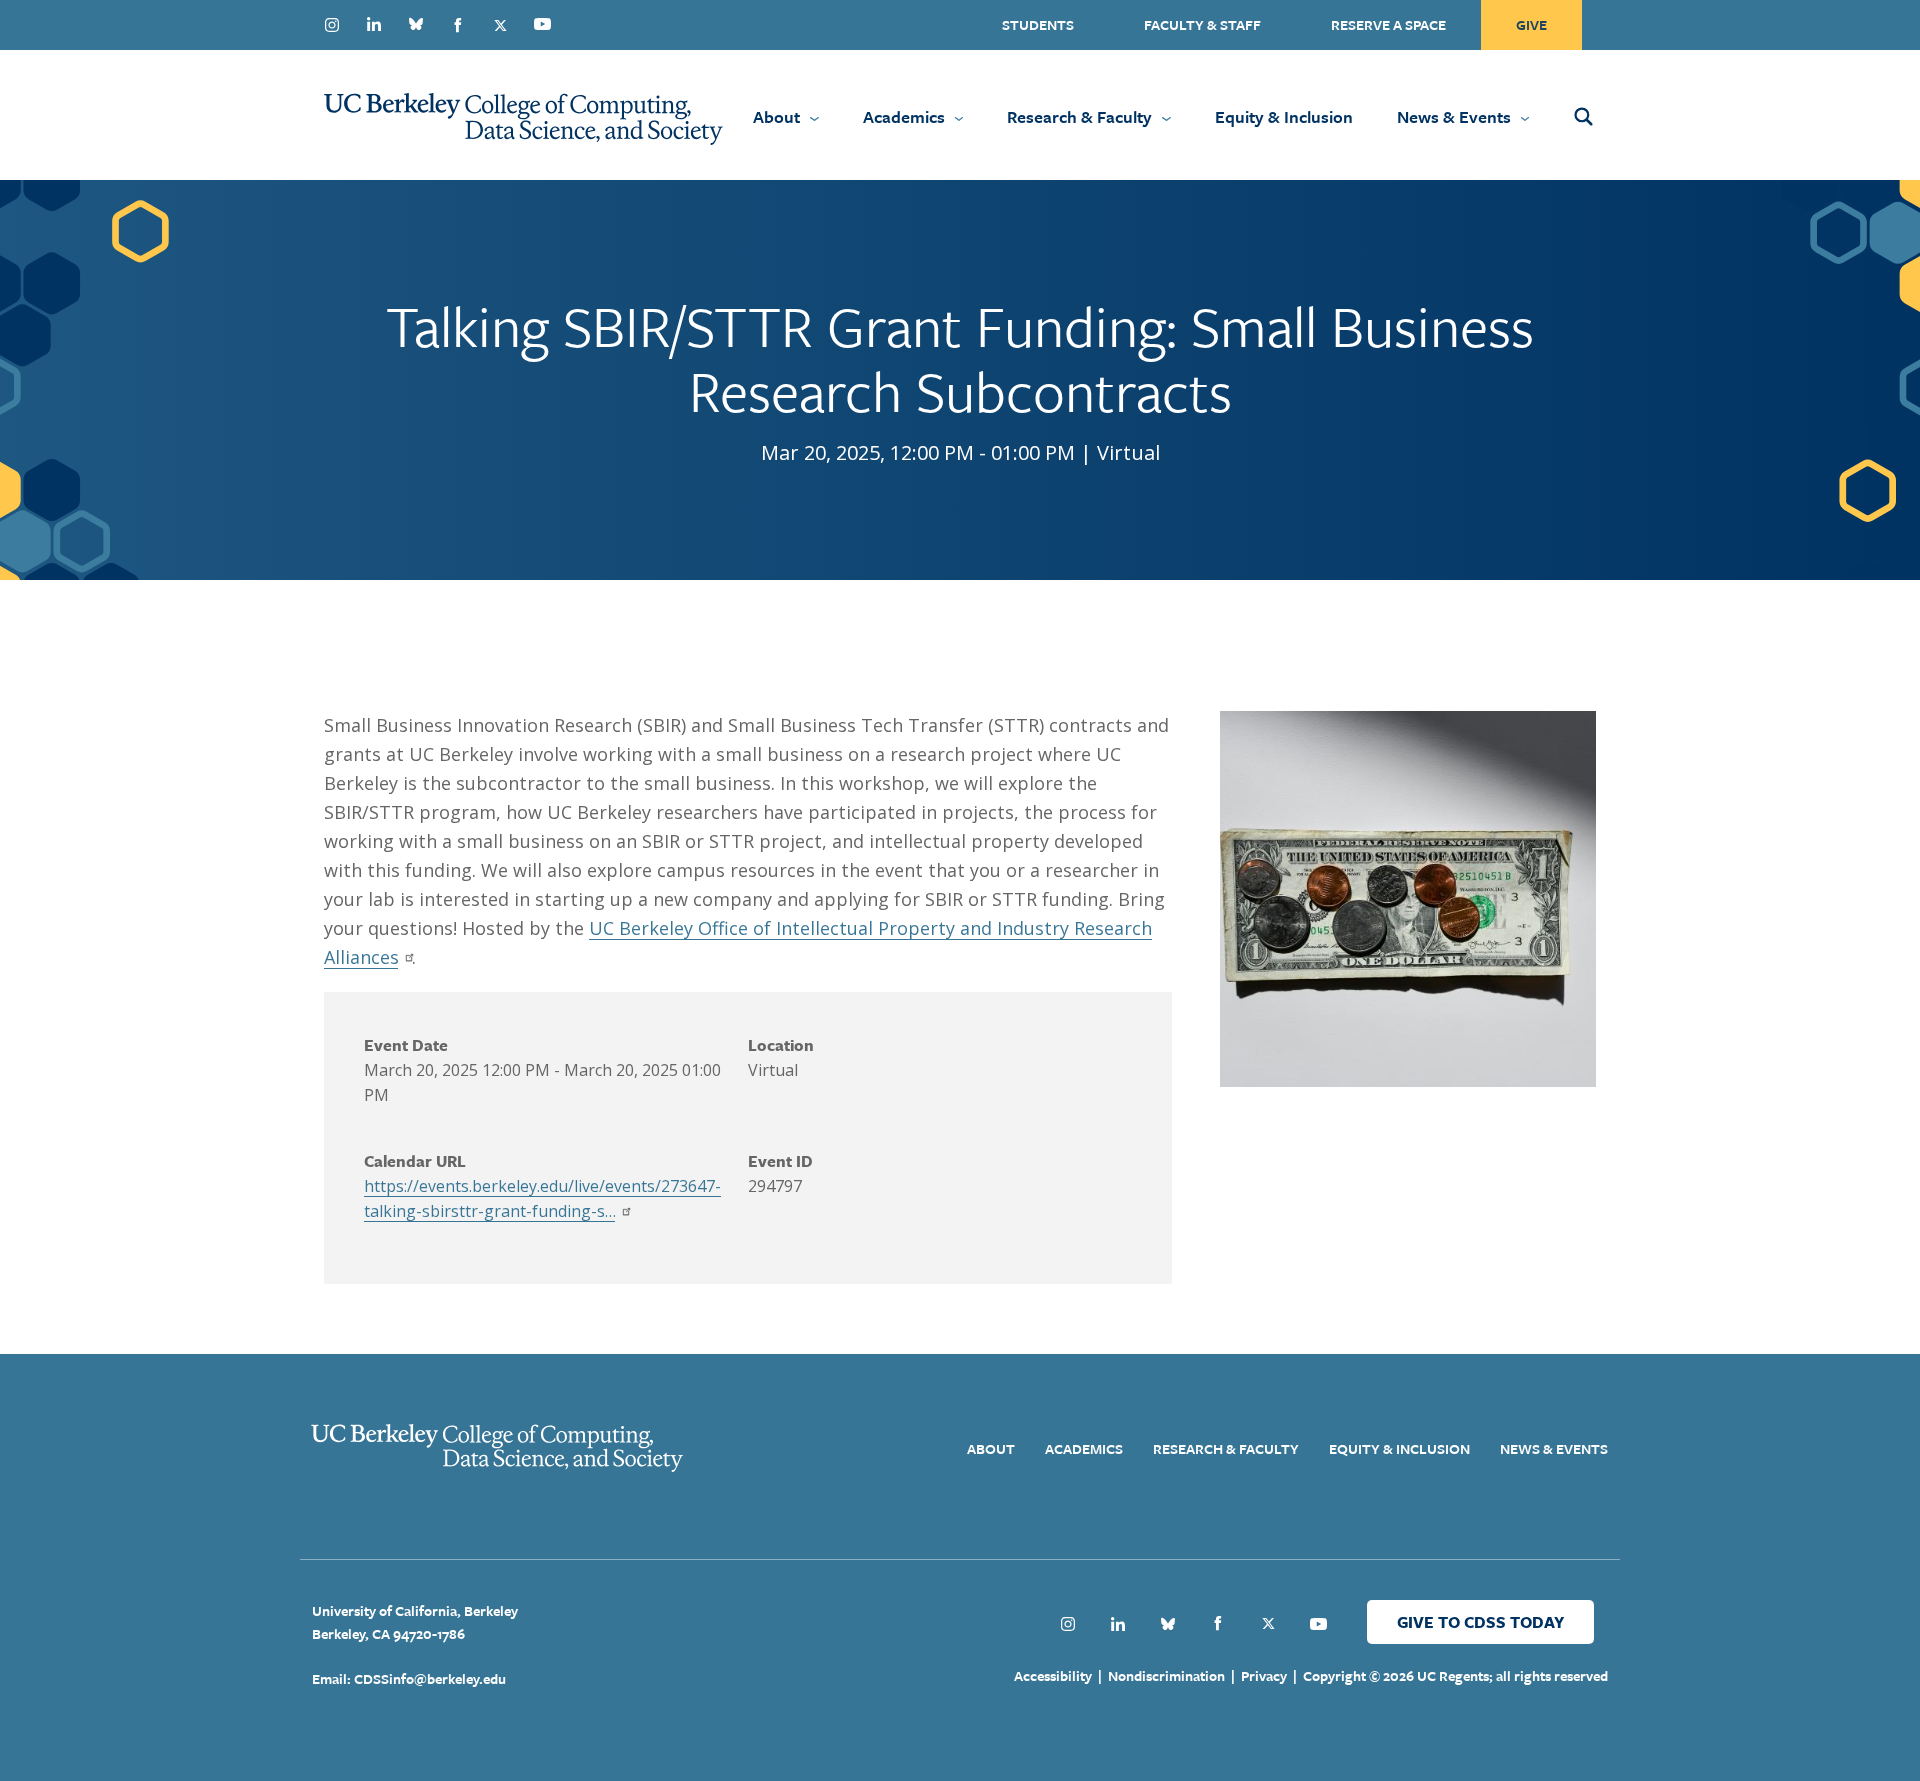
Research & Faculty (1079, 116)
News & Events (1454, 116)
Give (1531, 24)
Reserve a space (1388, 24)
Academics (904, 116)
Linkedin (374, 24)
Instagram (332, 25)
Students (1038, 24)
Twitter (500, 25)
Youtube (542, 24)
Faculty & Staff (1202, 24)
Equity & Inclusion (1284, 116)
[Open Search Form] (1610, 115)
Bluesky (416, 24)
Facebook (458, 25)
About (776, 116)
